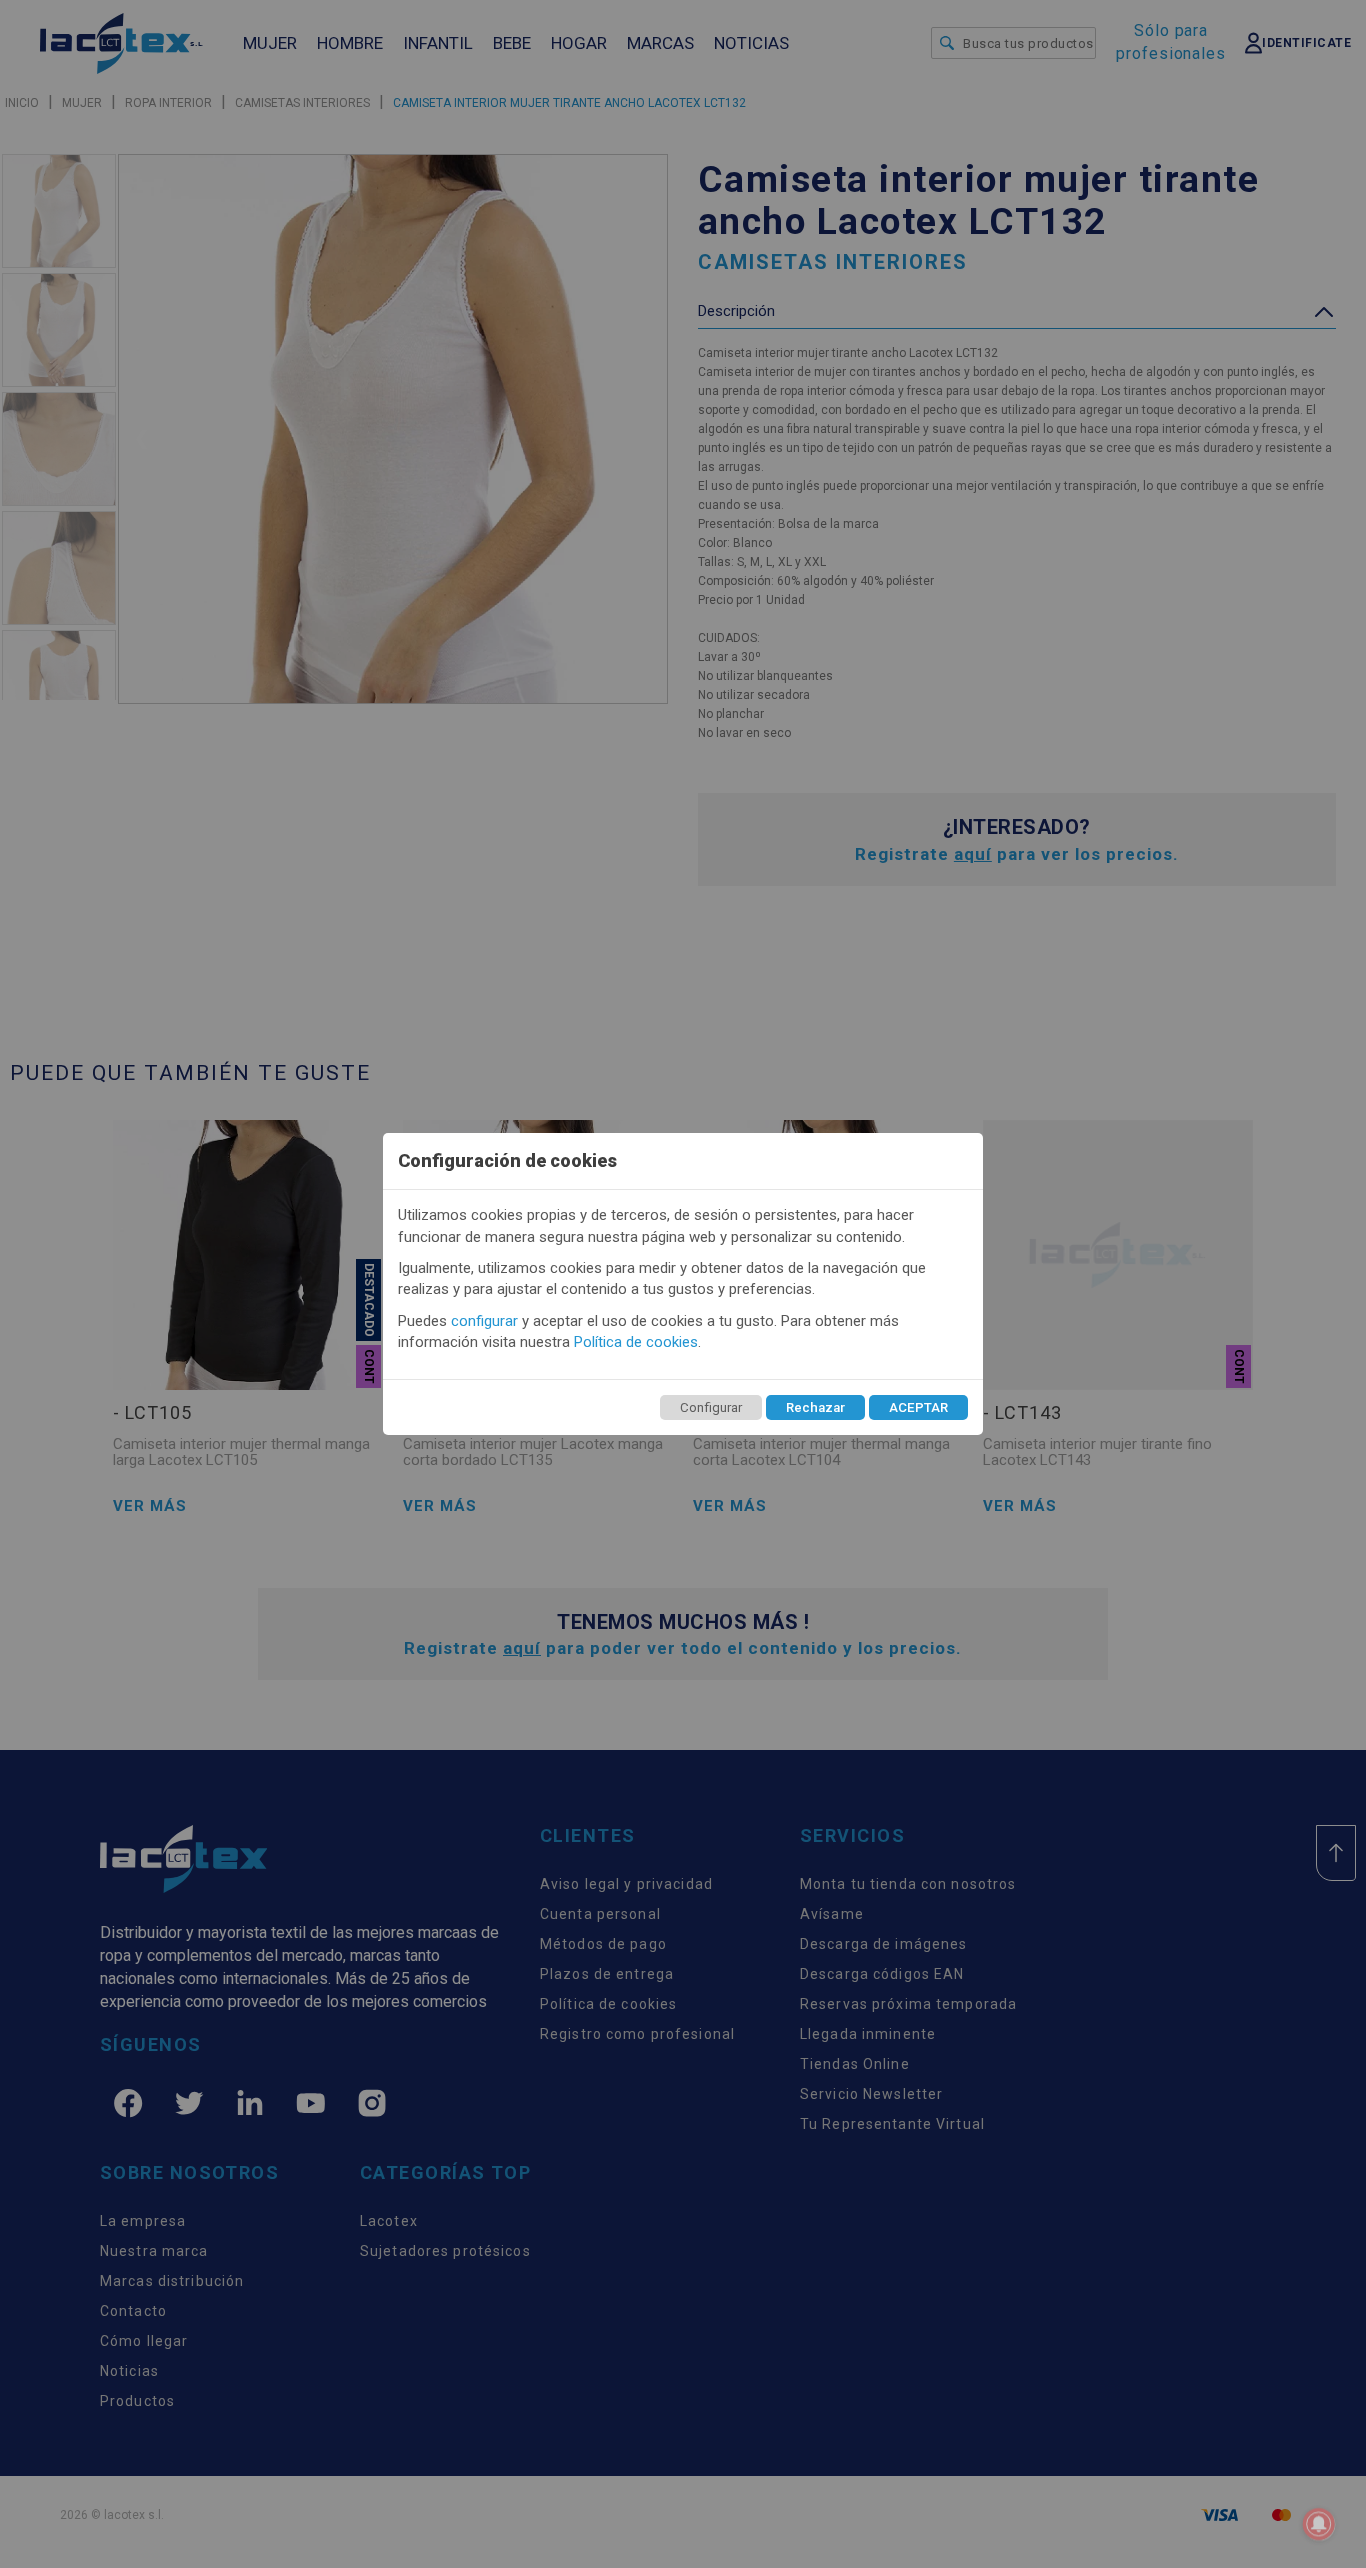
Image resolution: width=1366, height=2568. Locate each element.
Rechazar (815, 1407)
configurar (484, 1321)
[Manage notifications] (1319, 2524)
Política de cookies (636, 1342)
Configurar (711, 1407)
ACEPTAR (918, 1407)
